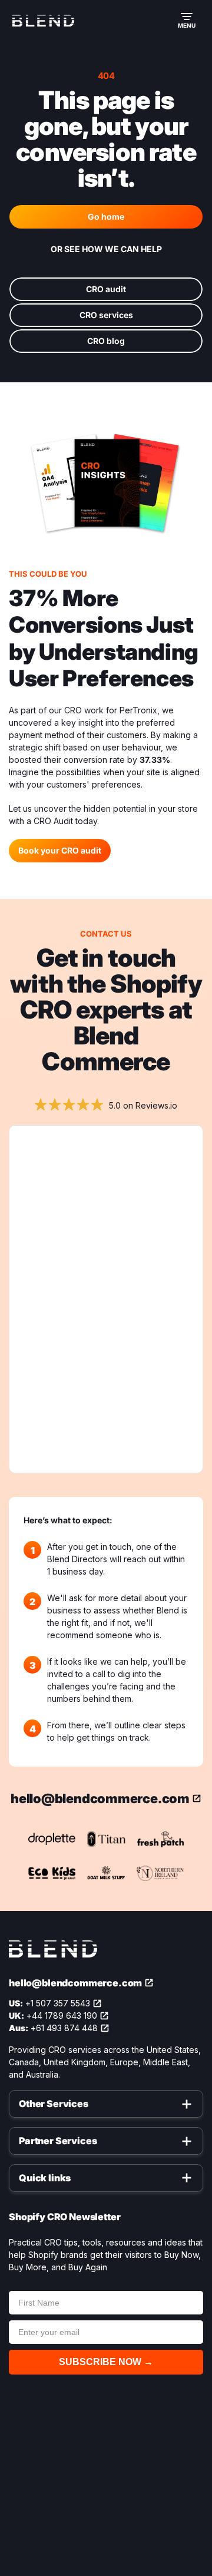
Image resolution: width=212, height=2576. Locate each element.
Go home (106, 216)
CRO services (106, 315)
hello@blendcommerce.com (100, 1798)
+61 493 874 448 (64, 2028)
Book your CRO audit (60, 850)
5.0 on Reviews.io (143, 1105)
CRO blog (106, 341)
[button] (187, 21)
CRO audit (106, 289)
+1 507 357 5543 (58, 2003)
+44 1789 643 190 (62, 2016)
